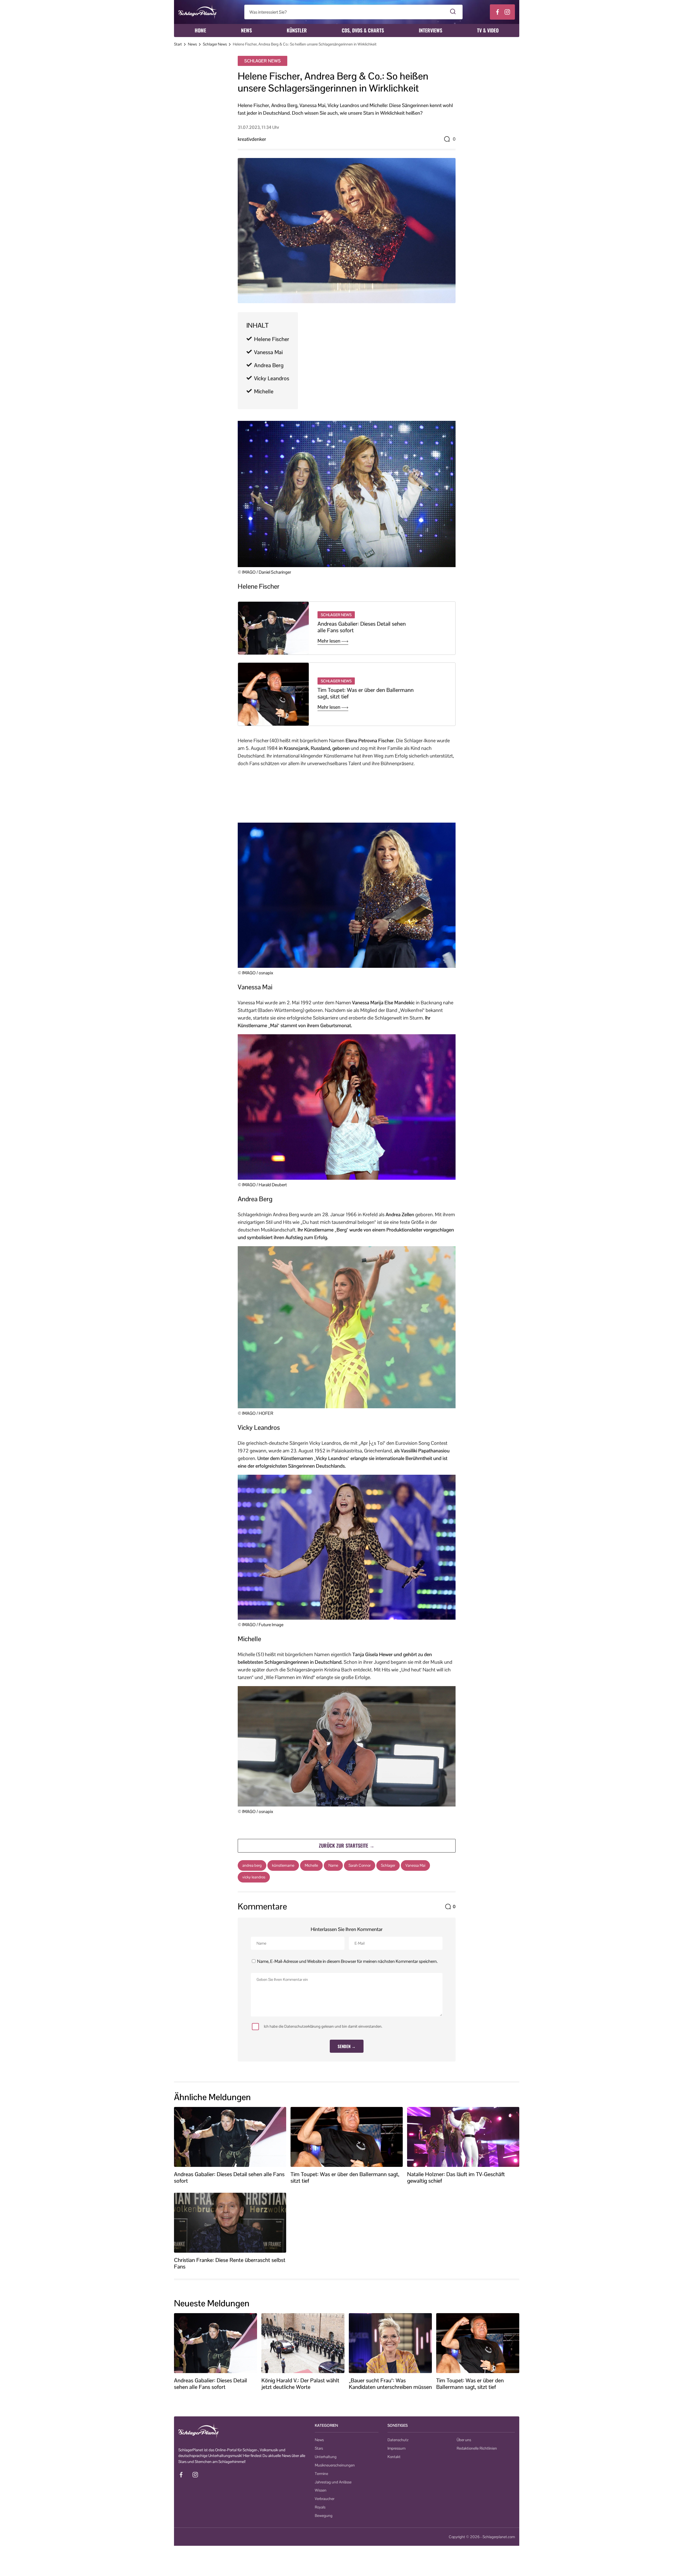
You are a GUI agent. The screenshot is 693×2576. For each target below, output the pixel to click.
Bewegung (324, 2516)
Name (333, 1865)
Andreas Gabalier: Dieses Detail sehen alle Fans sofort (362, 627)
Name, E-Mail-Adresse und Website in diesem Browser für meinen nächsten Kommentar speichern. (347, 1961)
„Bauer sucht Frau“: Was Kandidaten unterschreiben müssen (390, 2384)
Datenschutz (398, 2440)
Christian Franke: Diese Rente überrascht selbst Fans (230, 2263)
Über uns (464, 2440)
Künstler (297, 30)
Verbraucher (325, 2499)
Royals (320, 2507)
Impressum (396, 2448)
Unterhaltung (326, 2457)
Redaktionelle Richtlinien (477, 2448)
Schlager (388, 1865)
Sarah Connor (360, 1865)
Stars (319, 2448)
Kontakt (394, 2457)
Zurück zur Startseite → (347, 1845)
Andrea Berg (269, 365)
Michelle (264, 391)
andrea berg (252, 1865)
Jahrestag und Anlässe (333, 2482)
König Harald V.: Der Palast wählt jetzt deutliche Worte (300, 2384)
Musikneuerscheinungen (335, 2465)
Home (200, 30)
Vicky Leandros (272, 378)
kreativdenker (252, 139)
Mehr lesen (329, 641)
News (246, 30)
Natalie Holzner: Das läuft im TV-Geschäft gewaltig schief (456, 2177)
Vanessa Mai (268, 352)
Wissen (321, 2490)
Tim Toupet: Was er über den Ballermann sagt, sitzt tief (366, 693)
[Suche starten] (453, 12)
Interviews (431, 30)
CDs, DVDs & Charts (363, 30)
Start (178, 44)
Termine (321, 2474)
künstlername (283, 1865)
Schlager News (215, 44)
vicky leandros (254, 1877)
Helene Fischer (272, 339)
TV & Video (488, 30)
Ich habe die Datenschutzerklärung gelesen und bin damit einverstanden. (323, 2027)
